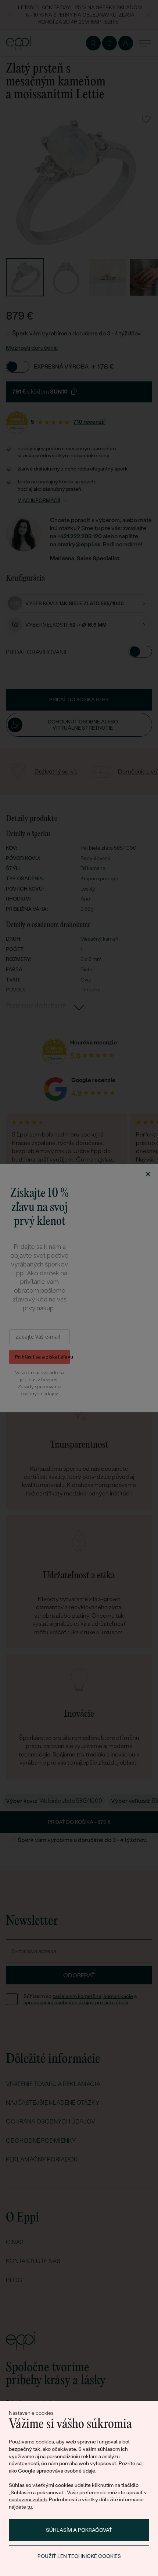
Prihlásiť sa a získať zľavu (42, 1357)
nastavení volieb (28, 2499)
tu (30, 2507)
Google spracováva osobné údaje (57, 2471)
